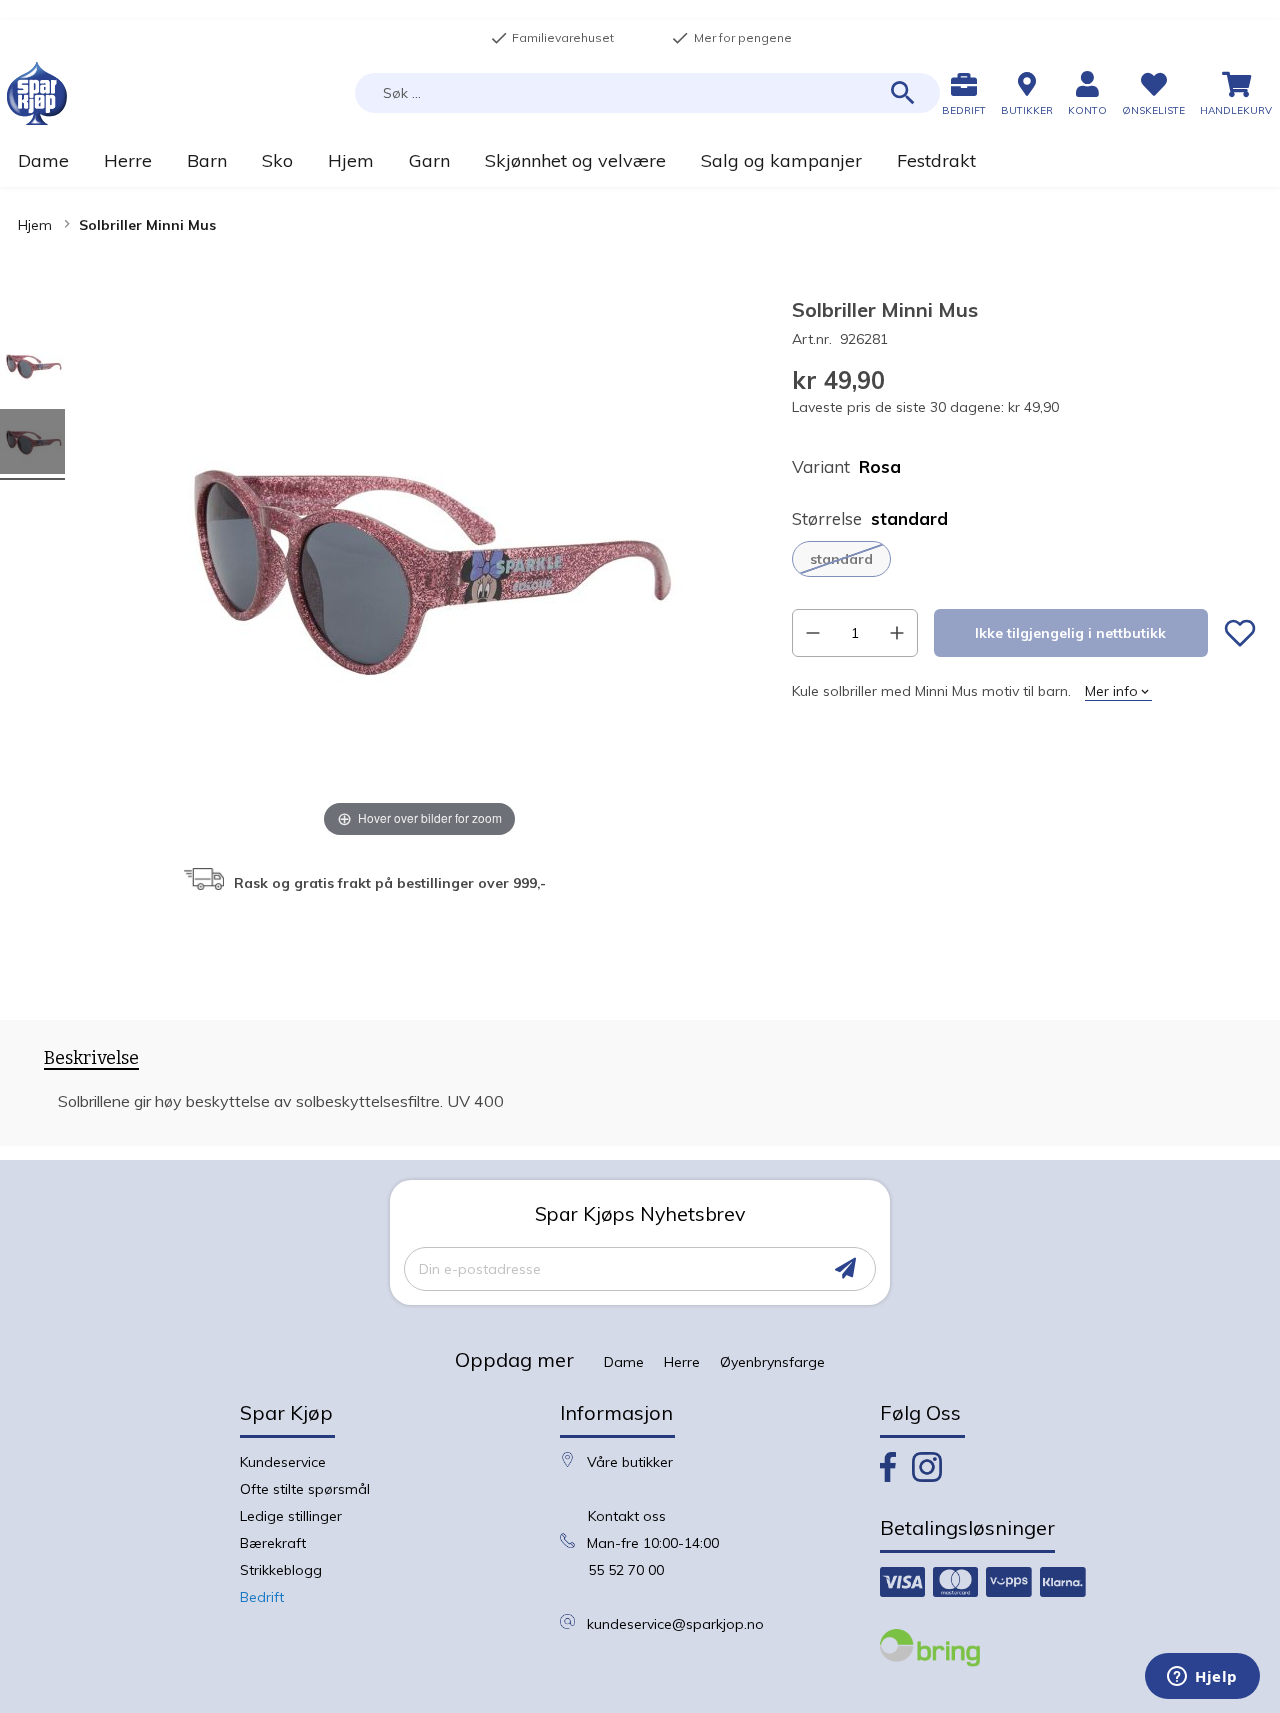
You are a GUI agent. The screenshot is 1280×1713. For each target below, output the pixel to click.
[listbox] (1024, 559)
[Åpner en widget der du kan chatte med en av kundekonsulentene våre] (1202, 1678)
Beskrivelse (91, 1058)
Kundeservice (283, 1462)
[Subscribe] (845, 1268)
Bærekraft (273, 1543)
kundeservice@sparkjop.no (675, 1624)
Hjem (35, 225)
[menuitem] (43, 160)
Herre (682, 1362)
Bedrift (262, 1597)
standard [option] (841, 559)
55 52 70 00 (626, 1570)
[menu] (640, 160)
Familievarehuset (552, 38)
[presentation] (91, 1062)
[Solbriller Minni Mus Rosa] (32, 368)
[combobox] (647, 93)
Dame (624, 1362)
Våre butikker (630, 1462)
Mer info (1111, 691)
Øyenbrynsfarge (772, 1362)
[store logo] (37, 93)
